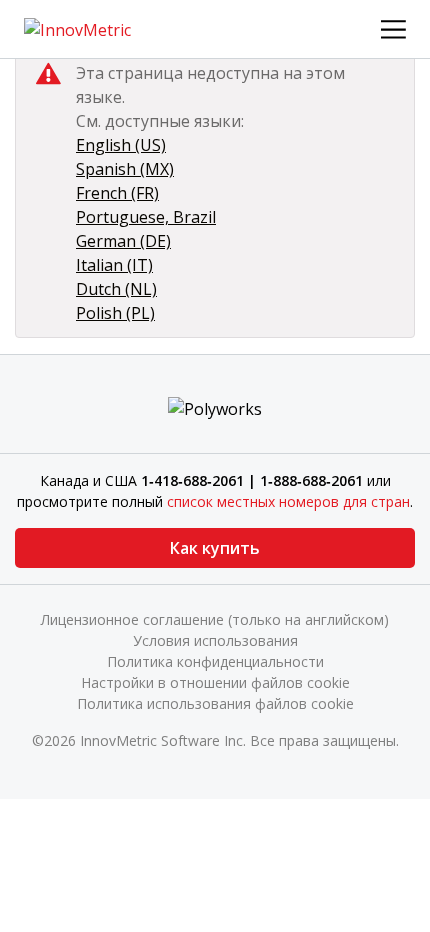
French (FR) (117, 193)
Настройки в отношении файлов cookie (215, 682)
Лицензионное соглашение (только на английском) (215, 619)
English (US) (121, 145)
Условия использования (215, 640)
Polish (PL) (115, 313)
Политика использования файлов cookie (215, 703)
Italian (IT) (114, 265)
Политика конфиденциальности (215, 661)
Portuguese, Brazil (146, 217)
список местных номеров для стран (288, 501)
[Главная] (77, 28)
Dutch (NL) (116, 289)
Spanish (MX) (125, 169)
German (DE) (123, 241)
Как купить (215, 548)
